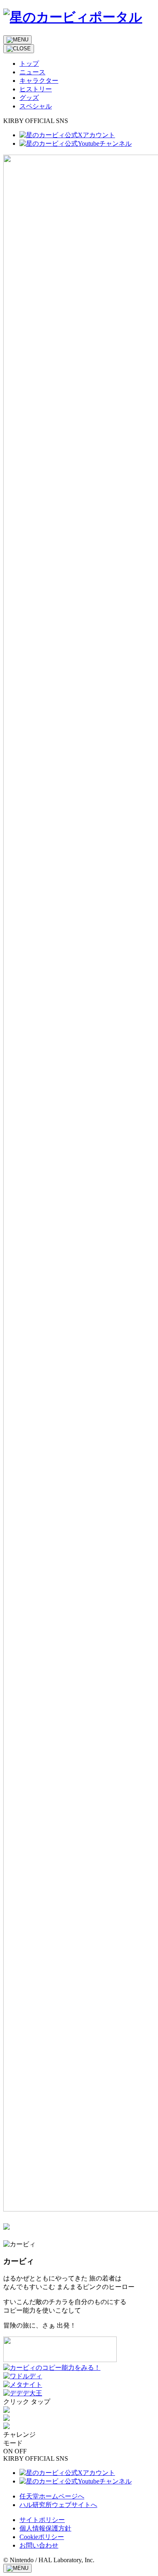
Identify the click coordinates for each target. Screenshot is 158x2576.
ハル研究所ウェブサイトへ (58, 2505)
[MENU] (17, 40)
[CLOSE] (19, 49)
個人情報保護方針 (45, 2528)
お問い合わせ (39, 2545)
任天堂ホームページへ (52, 2496)
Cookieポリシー (42, 2537)
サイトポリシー (42, 2520)
